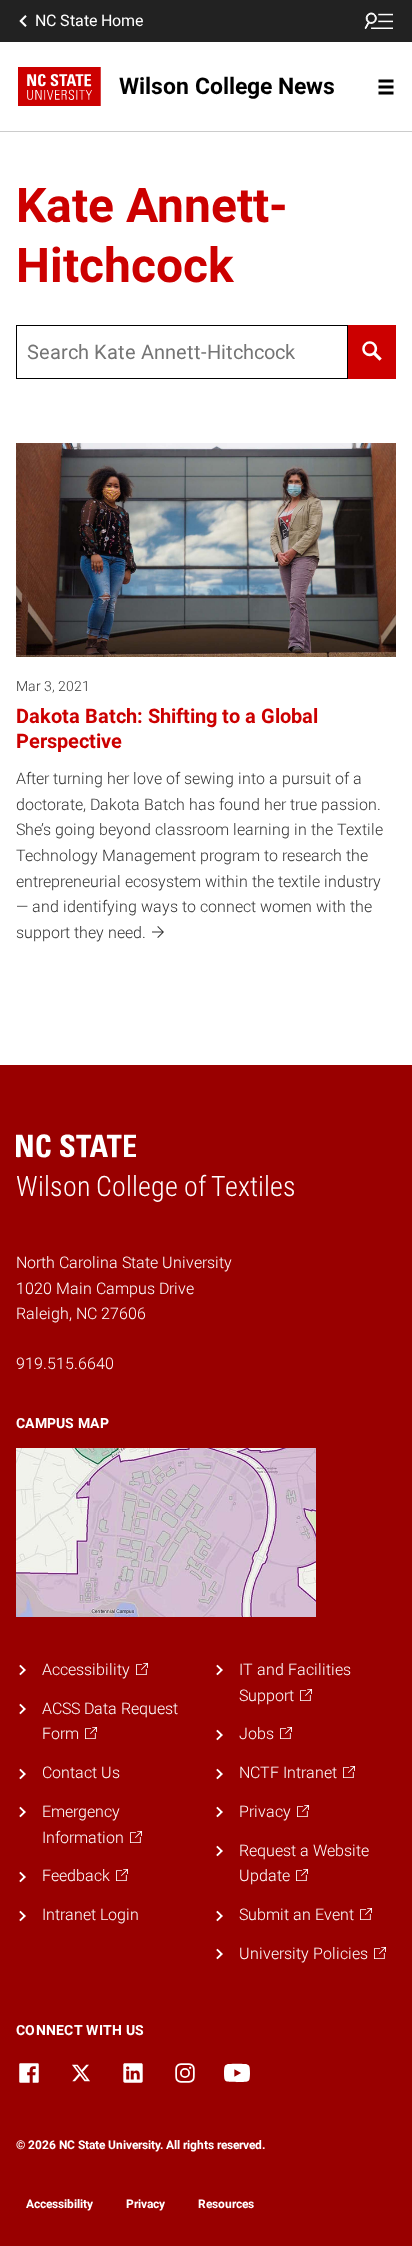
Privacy (145, 2204)
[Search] (372, 352)
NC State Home (89, 20)
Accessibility (59, 2204)
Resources (226, 2204)
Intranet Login (90, 1914)
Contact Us (81, 1772)
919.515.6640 (65, 1363)
